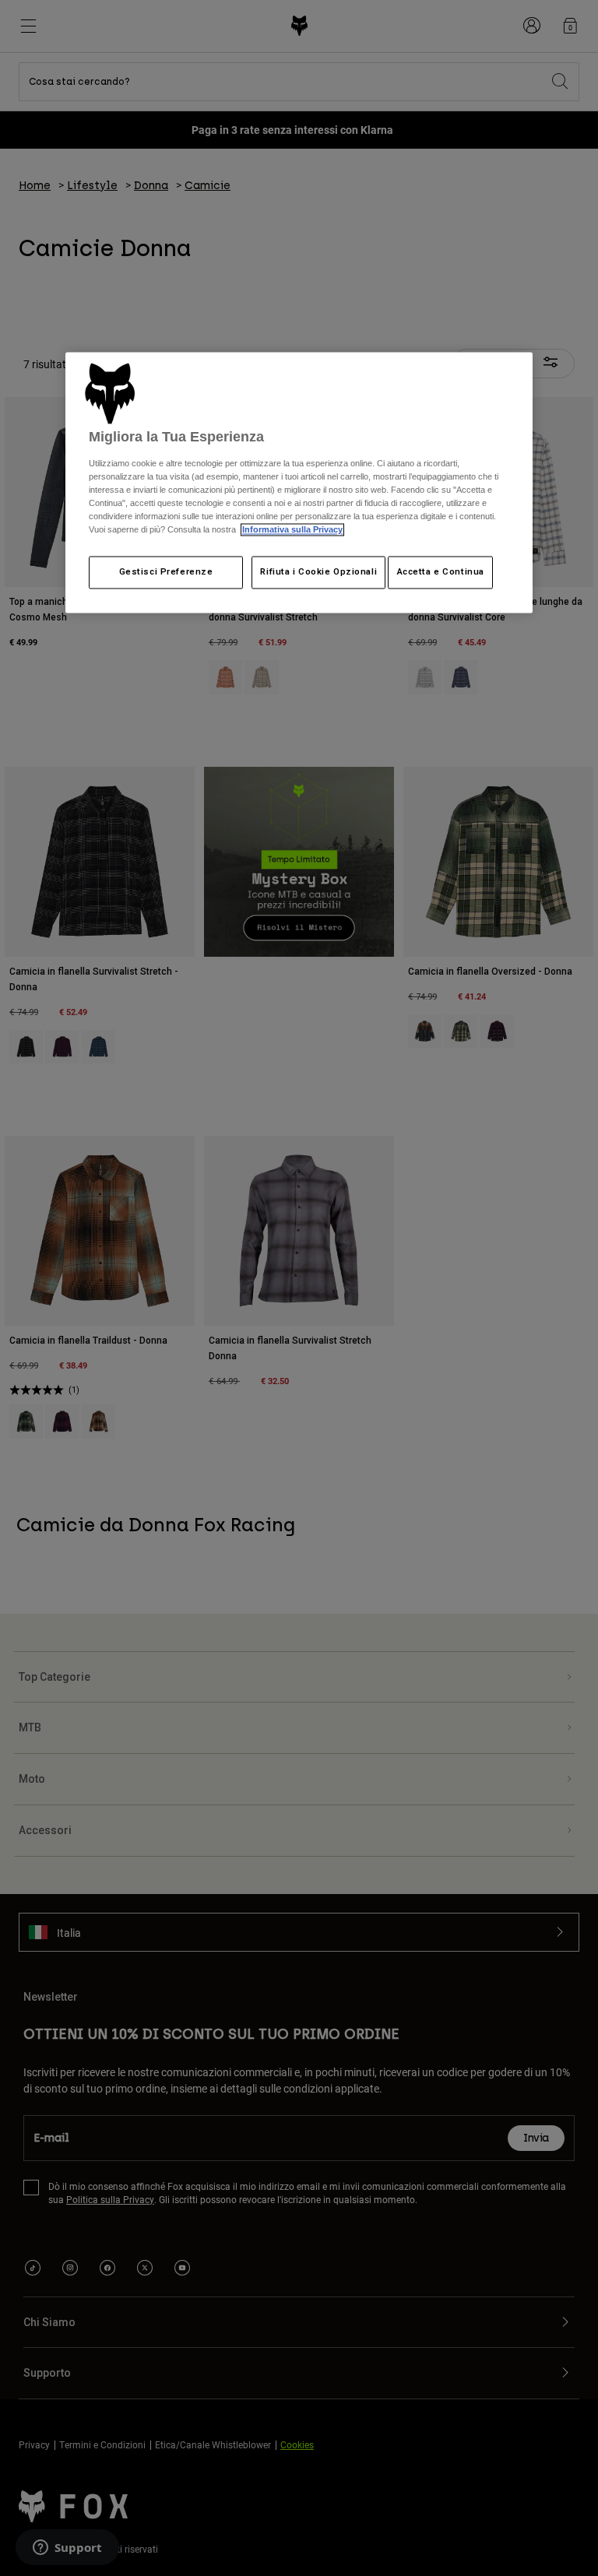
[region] (299, 483)
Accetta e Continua (441, 572)
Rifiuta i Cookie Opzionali (318, 572)
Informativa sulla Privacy (292, 530)
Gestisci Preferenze (166, 572)
